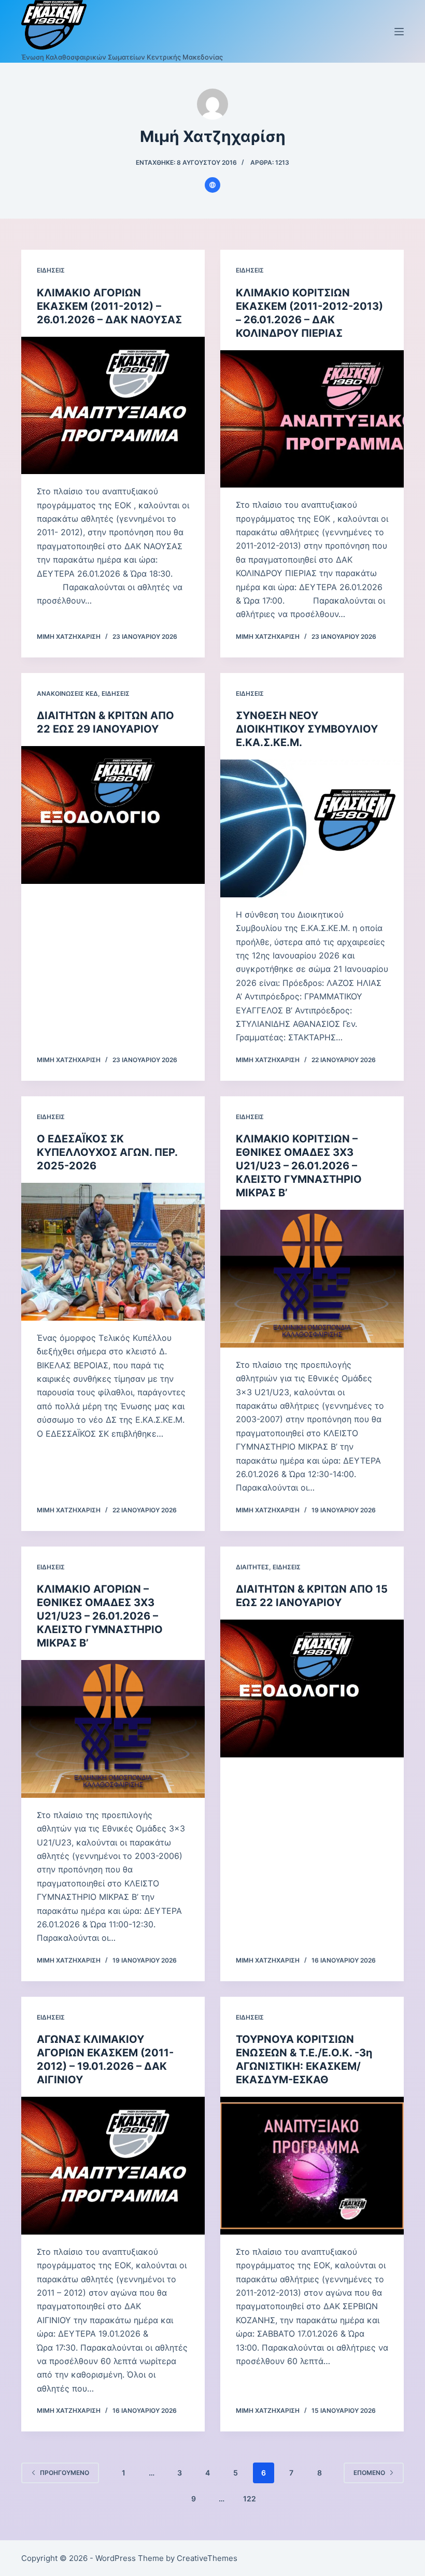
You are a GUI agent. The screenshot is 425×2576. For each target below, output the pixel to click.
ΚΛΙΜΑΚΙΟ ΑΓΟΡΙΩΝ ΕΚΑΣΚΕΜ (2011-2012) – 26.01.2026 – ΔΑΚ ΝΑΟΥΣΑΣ (109, 306)
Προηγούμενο (65, 2473)
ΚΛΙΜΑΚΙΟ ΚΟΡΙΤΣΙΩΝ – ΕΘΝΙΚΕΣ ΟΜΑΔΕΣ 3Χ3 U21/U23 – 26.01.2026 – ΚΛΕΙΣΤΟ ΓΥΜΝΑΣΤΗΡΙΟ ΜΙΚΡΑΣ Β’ (299, 1166)
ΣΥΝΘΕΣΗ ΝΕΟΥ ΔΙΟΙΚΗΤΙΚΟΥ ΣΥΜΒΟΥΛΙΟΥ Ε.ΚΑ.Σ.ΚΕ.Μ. (307, 729)
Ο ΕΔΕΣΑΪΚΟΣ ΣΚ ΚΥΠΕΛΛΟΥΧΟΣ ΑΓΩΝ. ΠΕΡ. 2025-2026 (107, 1152)
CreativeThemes (207, 2558)
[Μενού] (399, 32)
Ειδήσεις (51, 270)
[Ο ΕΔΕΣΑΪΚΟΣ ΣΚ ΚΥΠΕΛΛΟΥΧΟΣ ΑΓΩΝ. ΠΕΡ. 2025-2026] (113, 1252)
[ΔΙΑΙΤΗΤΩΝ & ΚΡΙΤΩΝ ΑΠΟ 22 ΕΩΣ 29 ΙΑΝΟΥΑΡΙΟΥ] (113, 815)
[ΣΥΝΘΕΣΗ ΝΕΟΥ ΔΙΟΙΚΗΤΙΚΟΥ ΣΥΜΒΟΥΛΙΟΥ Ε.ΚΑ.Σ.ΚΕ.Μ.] (312, 828)
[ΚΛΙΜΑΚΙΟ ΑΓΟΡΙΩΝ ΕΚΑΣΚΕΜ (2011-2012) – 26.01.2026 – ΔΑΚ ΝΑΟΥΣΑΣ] (113, 406)
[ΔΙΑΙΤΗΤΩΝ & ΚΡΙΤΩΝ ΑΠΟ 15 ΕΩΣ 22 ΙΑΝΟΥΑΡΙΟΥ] (312, 1688)
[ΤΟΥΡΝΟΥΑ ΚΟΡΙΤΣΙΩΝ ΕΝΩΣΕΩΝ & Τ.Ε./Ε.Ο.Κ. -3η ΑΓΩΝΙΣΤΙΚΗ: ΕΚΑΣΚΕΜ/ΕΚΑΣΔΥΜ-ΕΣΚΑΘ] (312, 2166)
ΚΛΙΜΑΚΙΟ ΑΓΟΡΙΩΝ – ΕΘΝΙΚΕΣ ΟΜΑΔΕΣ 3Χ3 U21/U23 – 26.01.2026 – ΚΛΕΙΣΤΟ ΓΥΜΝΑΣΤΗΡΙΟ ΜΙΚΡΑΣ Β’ (100, 1616)
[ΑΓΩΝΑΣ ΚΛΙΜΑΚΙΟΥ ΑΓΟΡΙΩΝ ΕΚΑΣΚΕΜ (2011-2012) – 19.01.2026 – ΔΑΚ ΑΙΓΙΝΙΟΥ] (113, 2166)
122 (250, 2499)
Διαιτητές (252, 1567)
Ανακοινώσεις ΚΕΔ (67, 693)
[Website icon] (212, 185)
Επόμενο (369, 2473)
